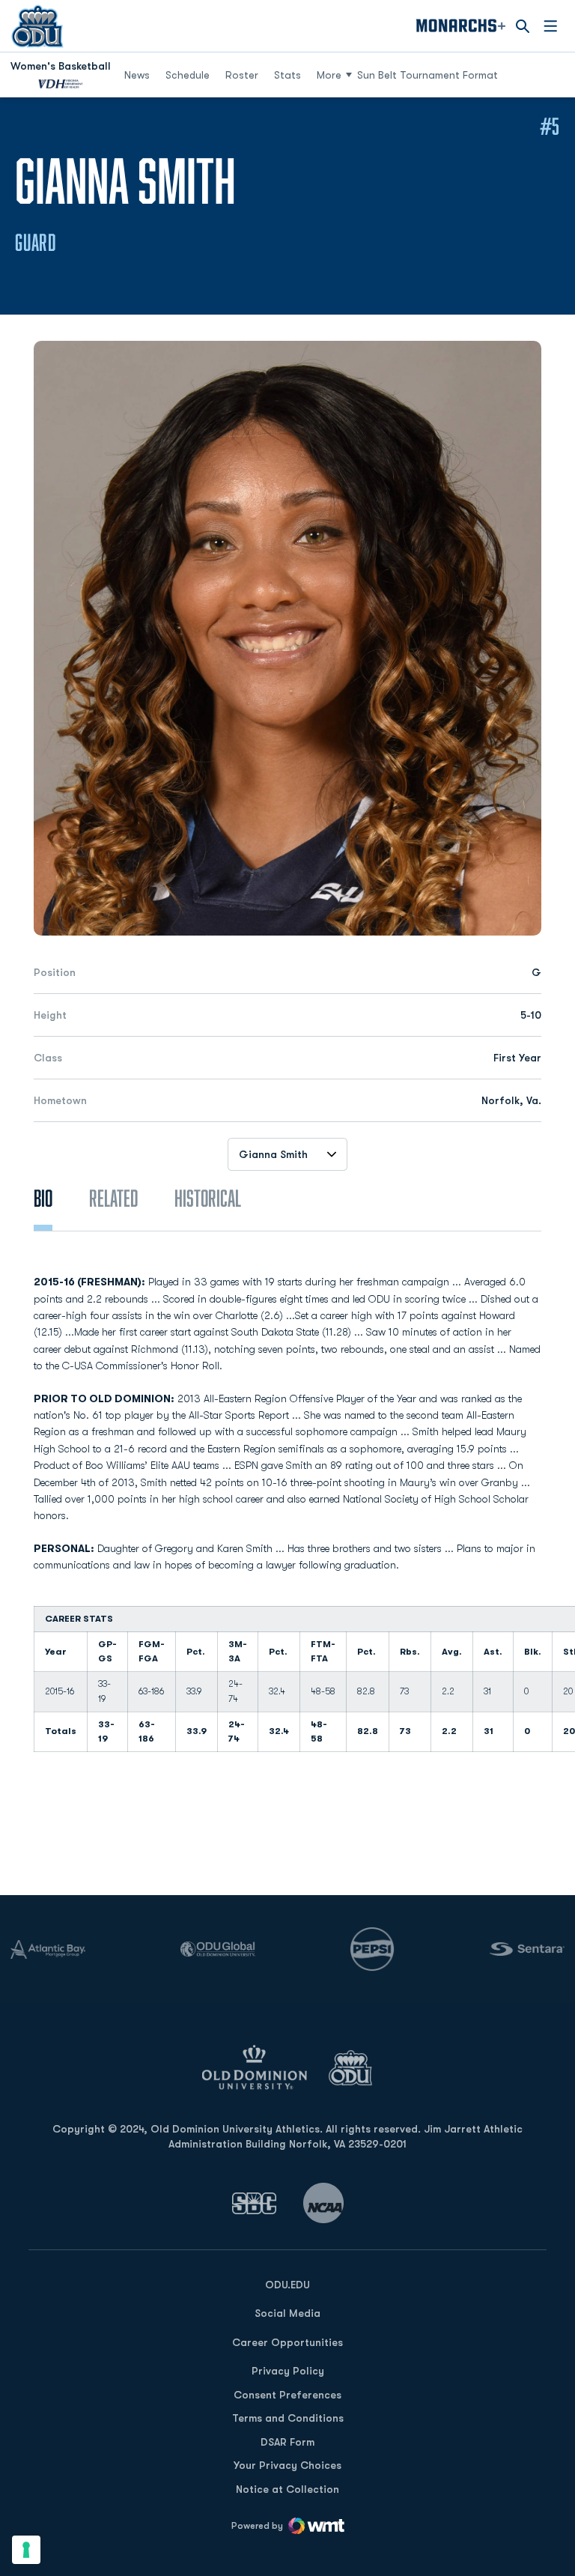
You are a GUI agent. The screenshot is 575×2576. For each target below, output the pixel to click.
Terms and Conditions (288, 2418)
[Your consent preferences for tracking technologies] (26, 2550)
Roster (242, 75)
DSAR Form (287, 2442)
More (329, 75)
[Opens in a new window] (255, 2203)
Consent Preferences (287, 2395)
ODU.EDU (287, 2284)
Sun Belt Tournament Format (428, 75)
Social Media (287, 2313)
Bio (43, 1198)
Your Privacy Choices (287, 2465)
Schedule (188, 75)
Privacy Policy (288, 2371)
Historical (208, 1198)
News (137, 75)
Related (113, 1198)
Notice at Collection (287, 2489)
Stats (287, 75)
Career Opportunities (287, 2342)
